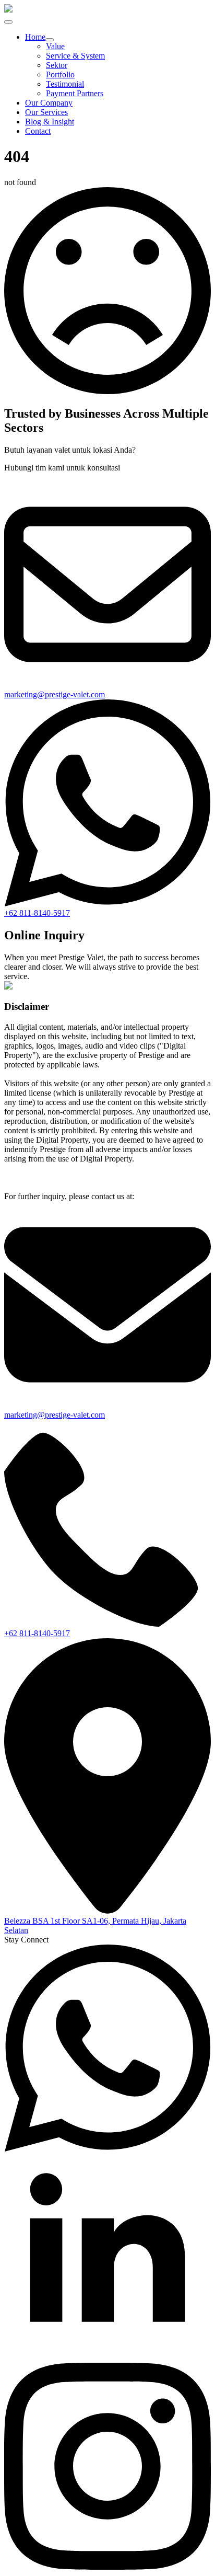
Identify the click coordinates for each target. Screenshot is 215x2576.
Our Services (46, 112)
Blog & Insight (50, 122)
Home (35, 37)
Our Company (49, 103)
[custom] (107, 2149)
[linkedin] (107, 2358)
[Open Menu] (8, 22)
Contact (38, 131)
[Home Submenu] (50, 40)
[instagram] (107, 2567)
